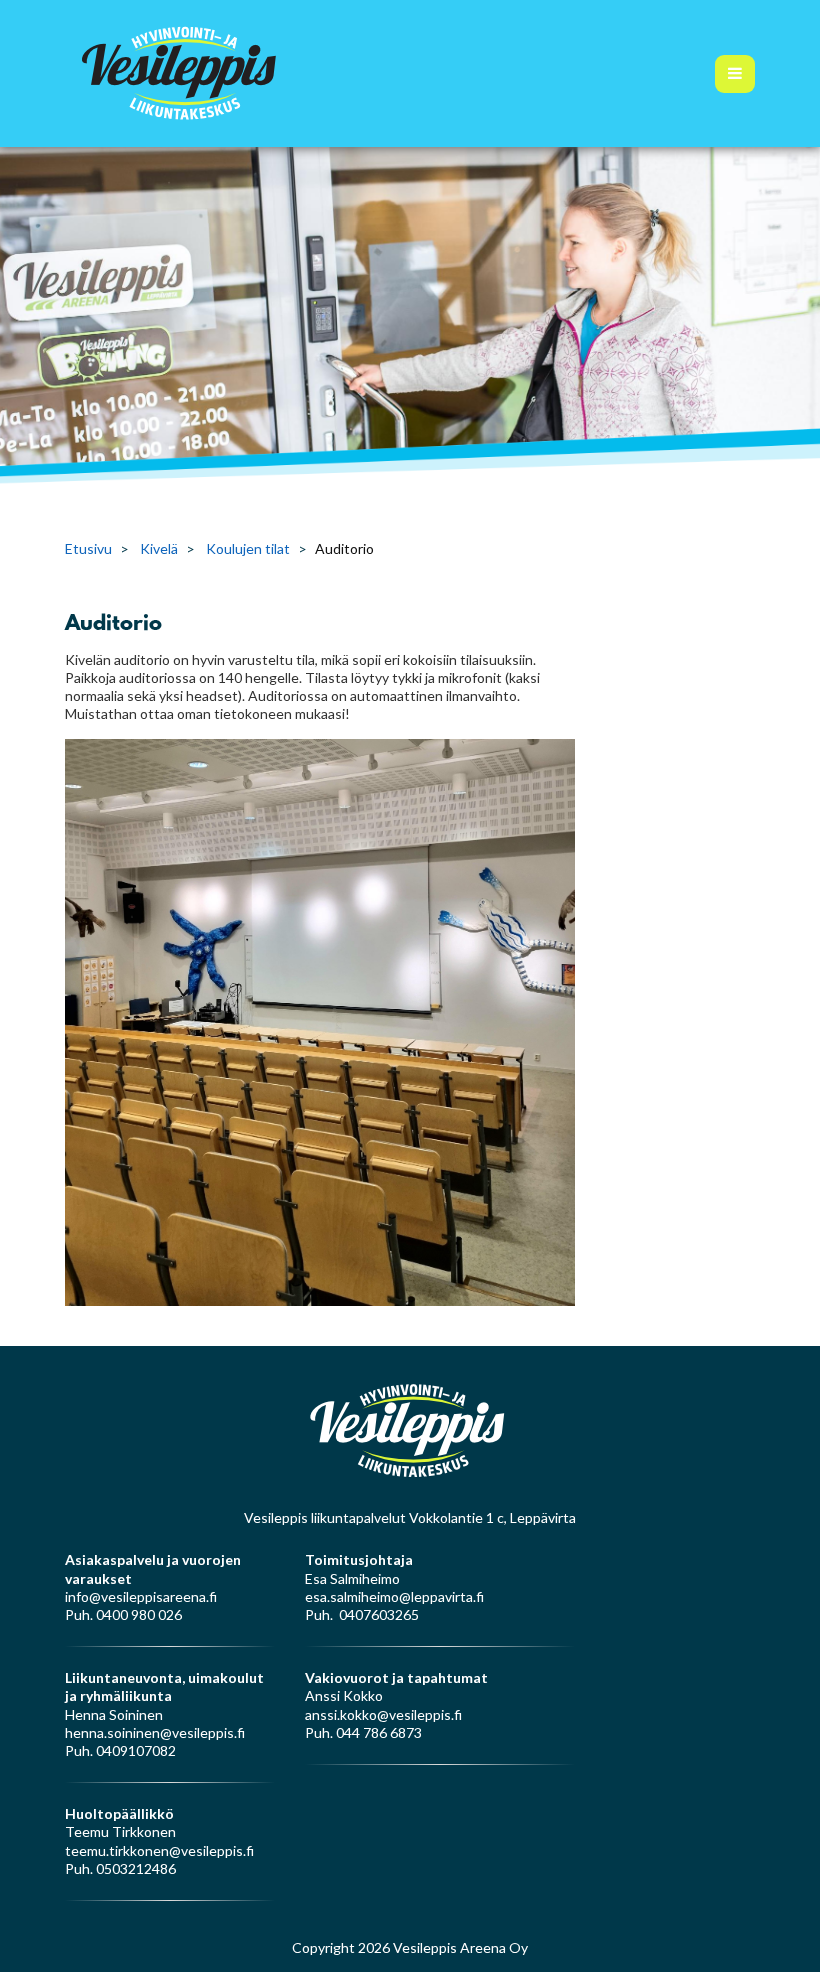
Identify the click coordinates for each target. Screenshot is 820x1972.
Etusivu (88, 548)
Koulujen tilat (248, 548)
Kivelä (159, 548)
